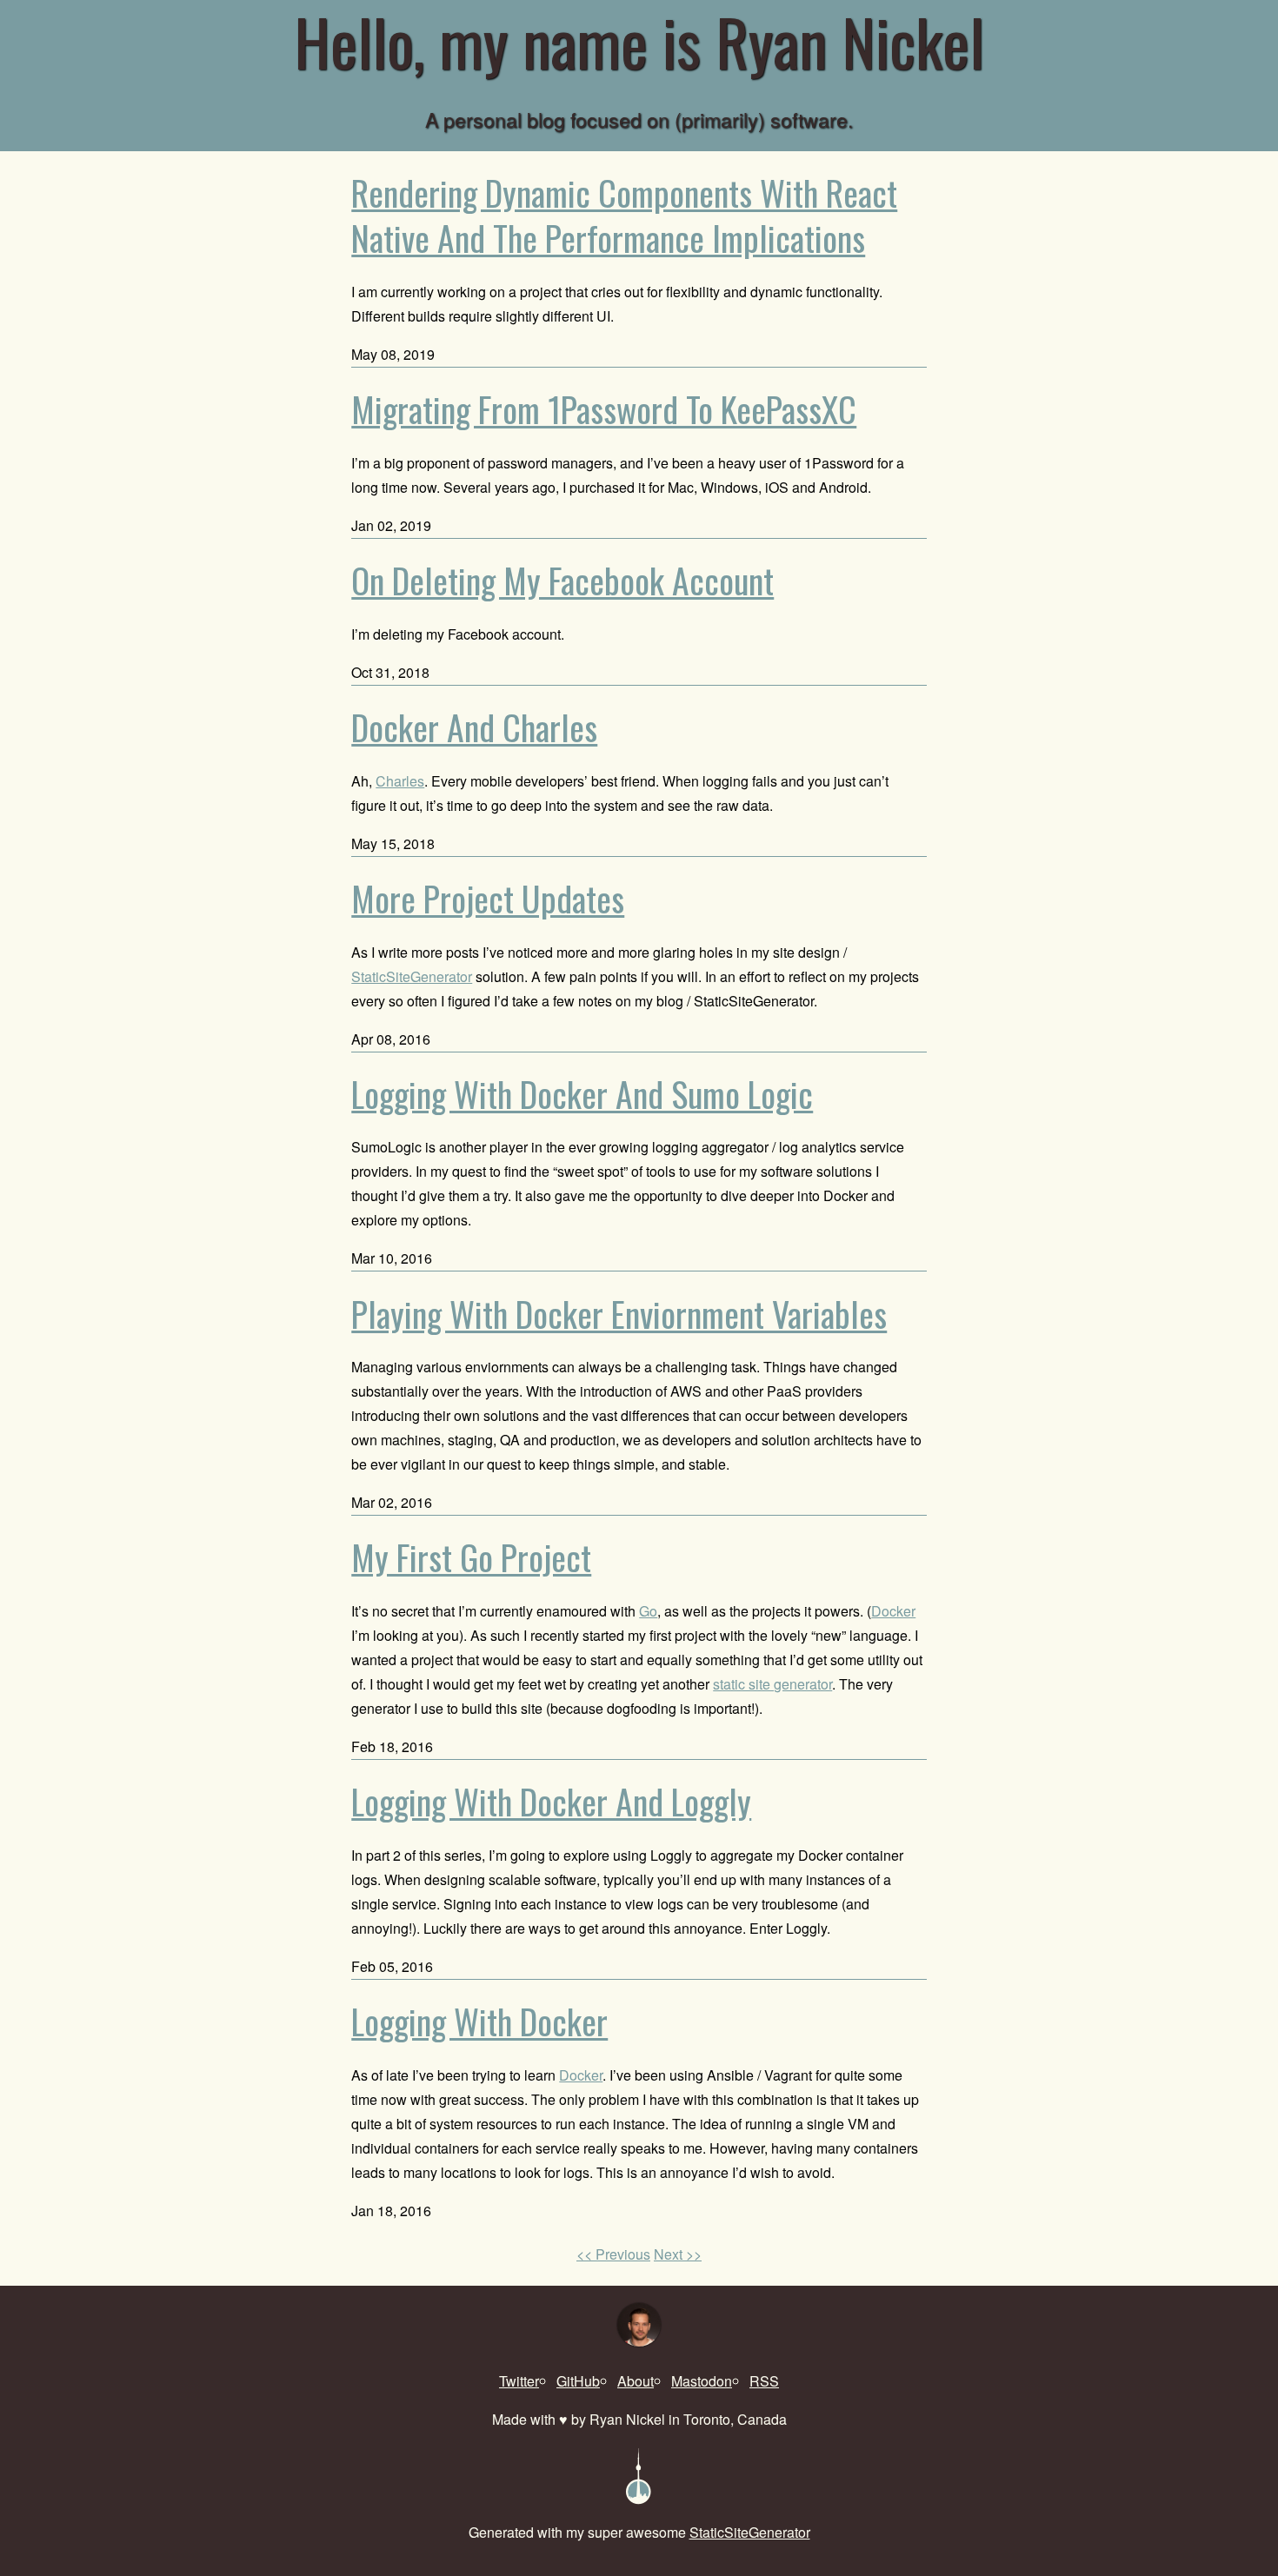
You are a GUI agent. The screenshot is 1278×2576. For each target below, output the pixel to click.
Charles (400, 781)
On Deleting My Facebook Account (562, 580)
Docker (893, 1611)
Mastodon (702, 2381)
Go (648, 1611)
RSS (764, 2381)
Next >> (678, 2254)
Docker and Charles (474, 727)
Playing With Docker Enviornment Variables (619, 1314)
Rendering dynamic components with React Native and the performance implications (624, 215)
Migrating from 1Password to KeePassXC (604, 409)
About (636, 2381)
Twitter (519, 2381)
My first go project (471, 1557)
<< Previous (613, 2254)
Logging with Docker (479, 2021)
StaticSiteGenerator (412, 976)
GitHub (578, 2381)
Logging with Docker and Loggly (551, 1801)
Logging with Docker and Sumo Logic (582, 1094)
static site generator (772, 1684)
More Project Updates (488, 898)
